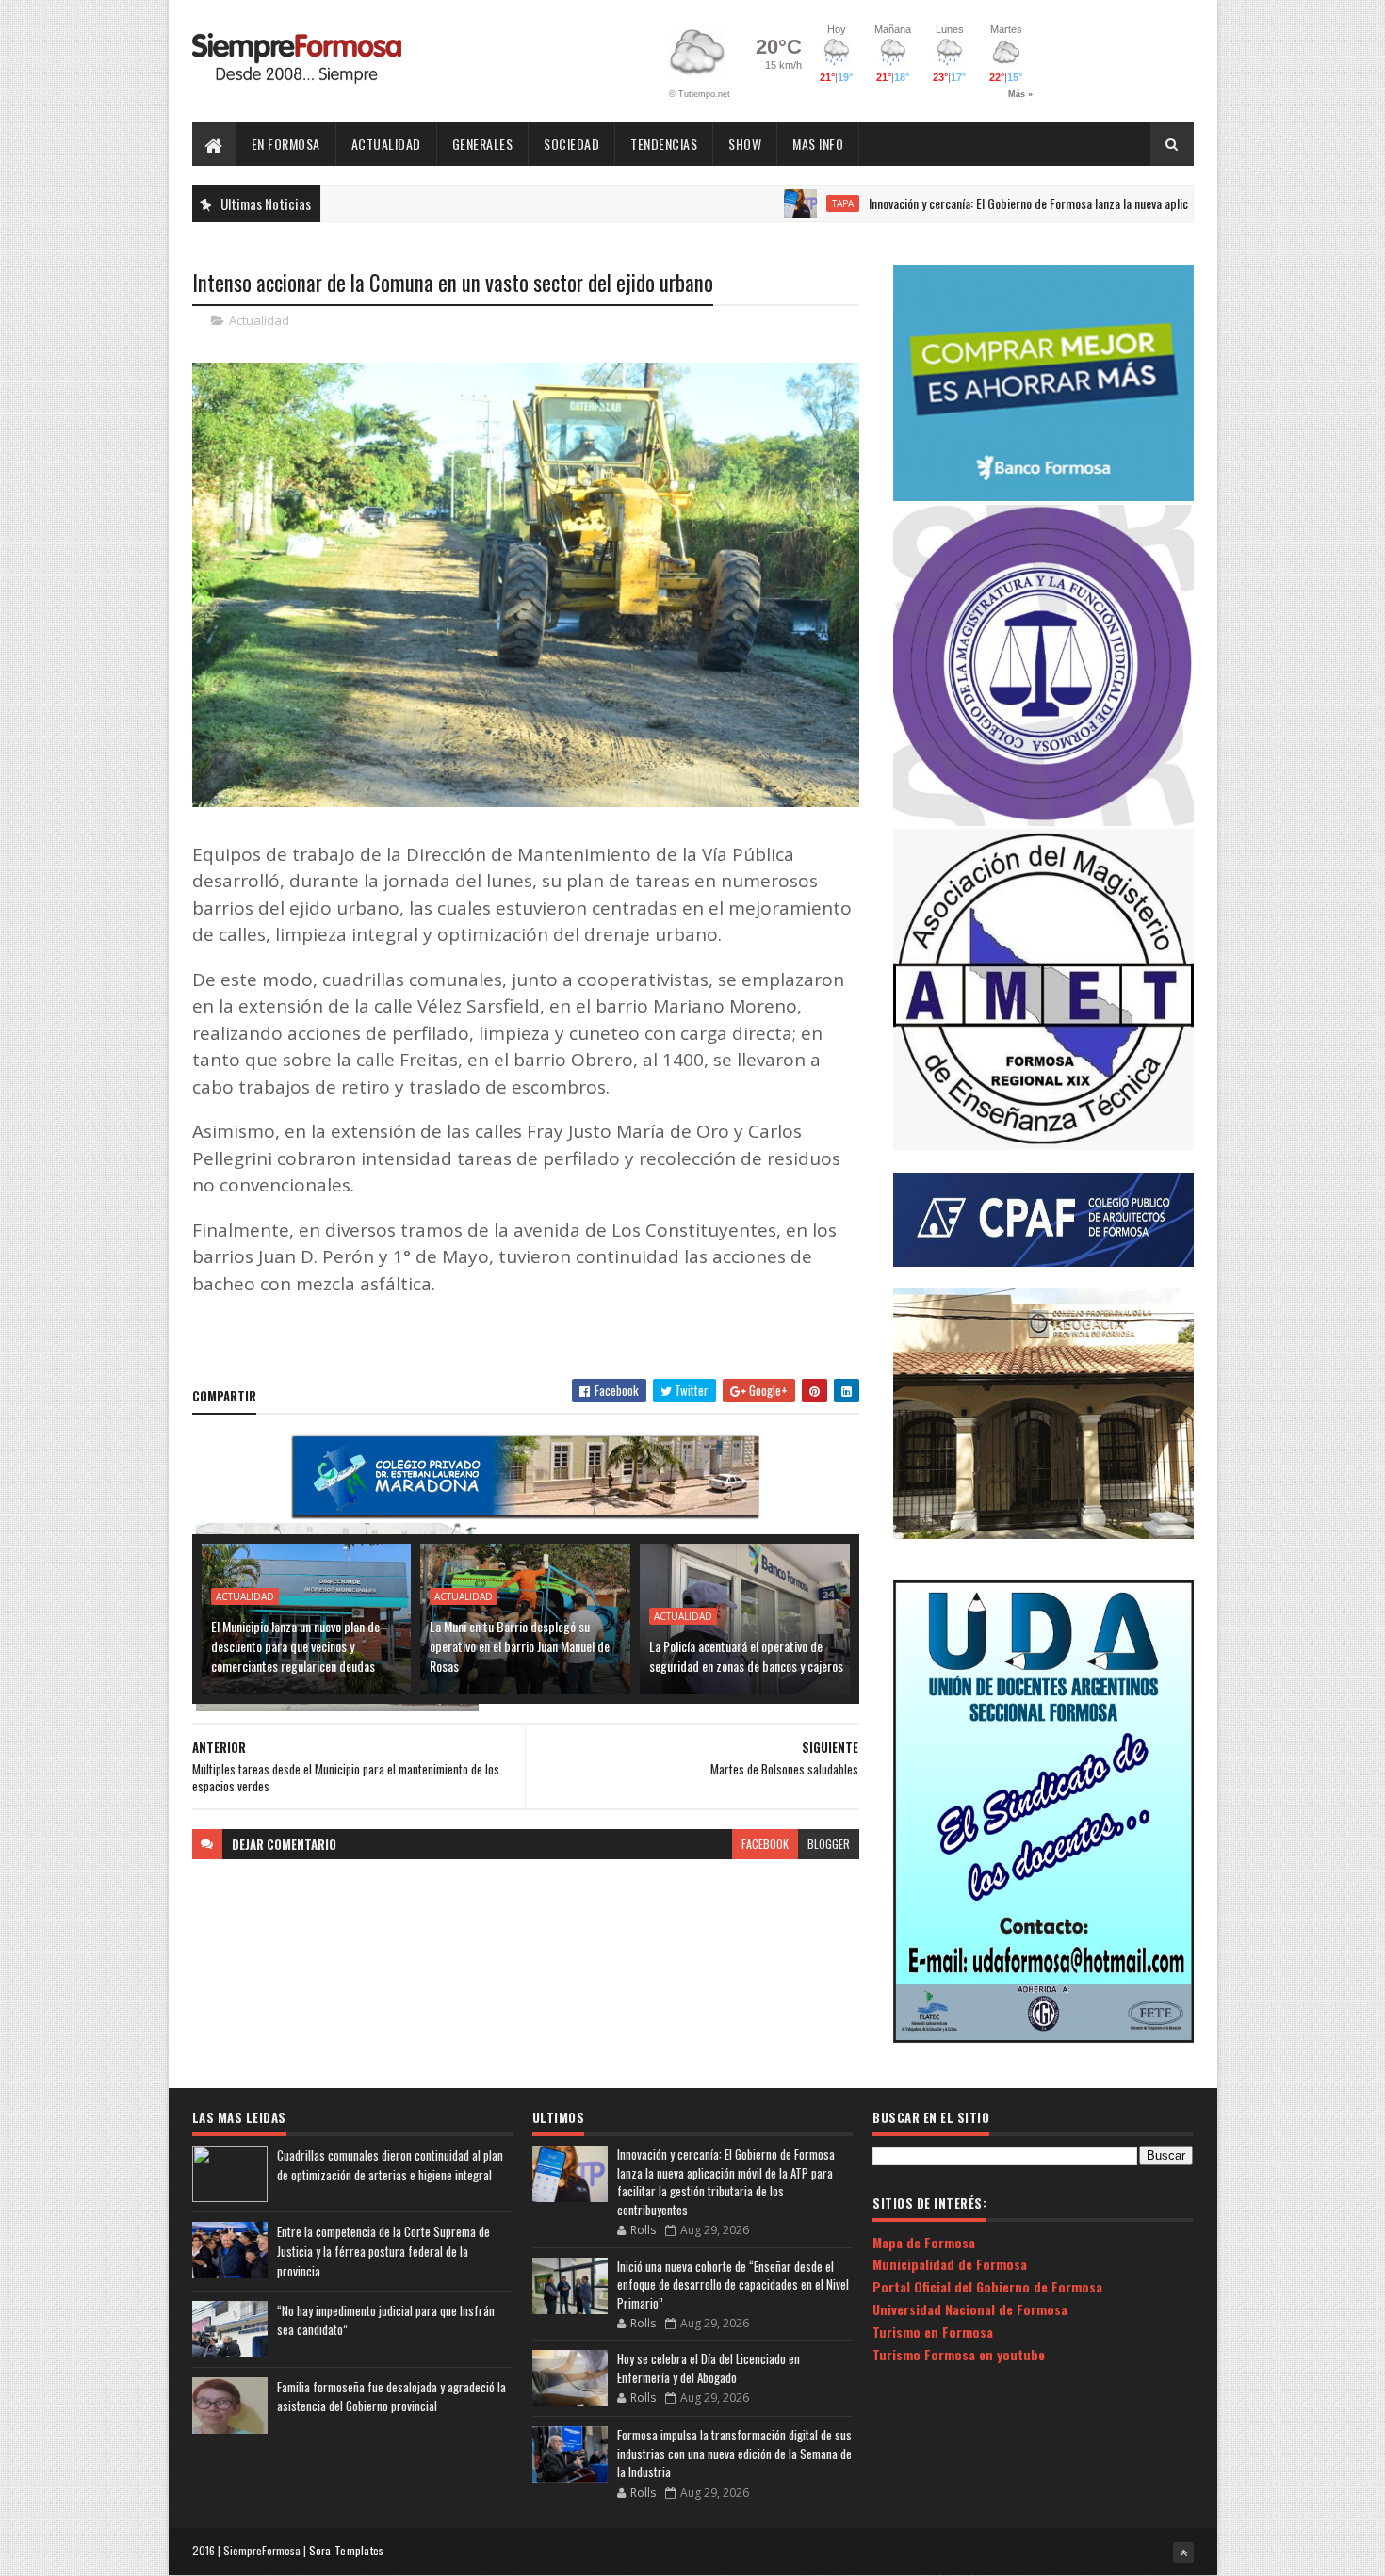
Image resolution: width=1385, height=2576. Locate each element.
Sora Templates (347, 2550)
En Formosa (286, 144)
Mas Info (818, 144)
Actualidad (386, 144)
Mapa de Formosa (924, 2242)
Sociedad (571, 144)
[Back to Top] (1183, 2552)
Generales (483, 144)
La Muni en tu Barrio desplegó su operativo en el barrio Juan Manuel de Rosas (520, 1646)
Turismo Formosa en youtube (959, 2354)
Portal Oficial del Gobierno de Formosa (987, 2286)
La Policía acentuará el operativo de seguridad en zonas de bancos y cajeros (746, 1656)
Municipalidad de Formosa (950, 2264)
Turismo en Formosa (933, 2332)
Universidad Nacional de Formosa (970, 2309)
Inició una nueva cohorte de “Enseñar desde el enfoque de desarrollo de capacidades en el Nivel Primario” (733, 2284)
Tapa (766, 203)
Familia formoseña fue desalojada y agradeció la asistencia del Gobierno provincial (391, 2397)
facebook (765, 1844)
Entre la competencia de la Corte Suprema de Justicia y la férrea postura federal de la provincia (383, 2251)
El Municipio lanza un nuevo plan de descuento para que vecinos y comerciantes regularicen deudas (295, 1646)
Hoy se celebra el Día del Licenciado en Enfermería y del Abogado (709, 2368)
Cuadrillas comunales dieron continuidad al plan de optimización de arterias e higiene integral (390, 2165)
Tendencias (664, 144)
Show (745, 144)
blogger (829, 1844)
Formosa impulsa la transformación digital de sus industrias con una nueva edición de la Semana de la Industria (734, 2453)
